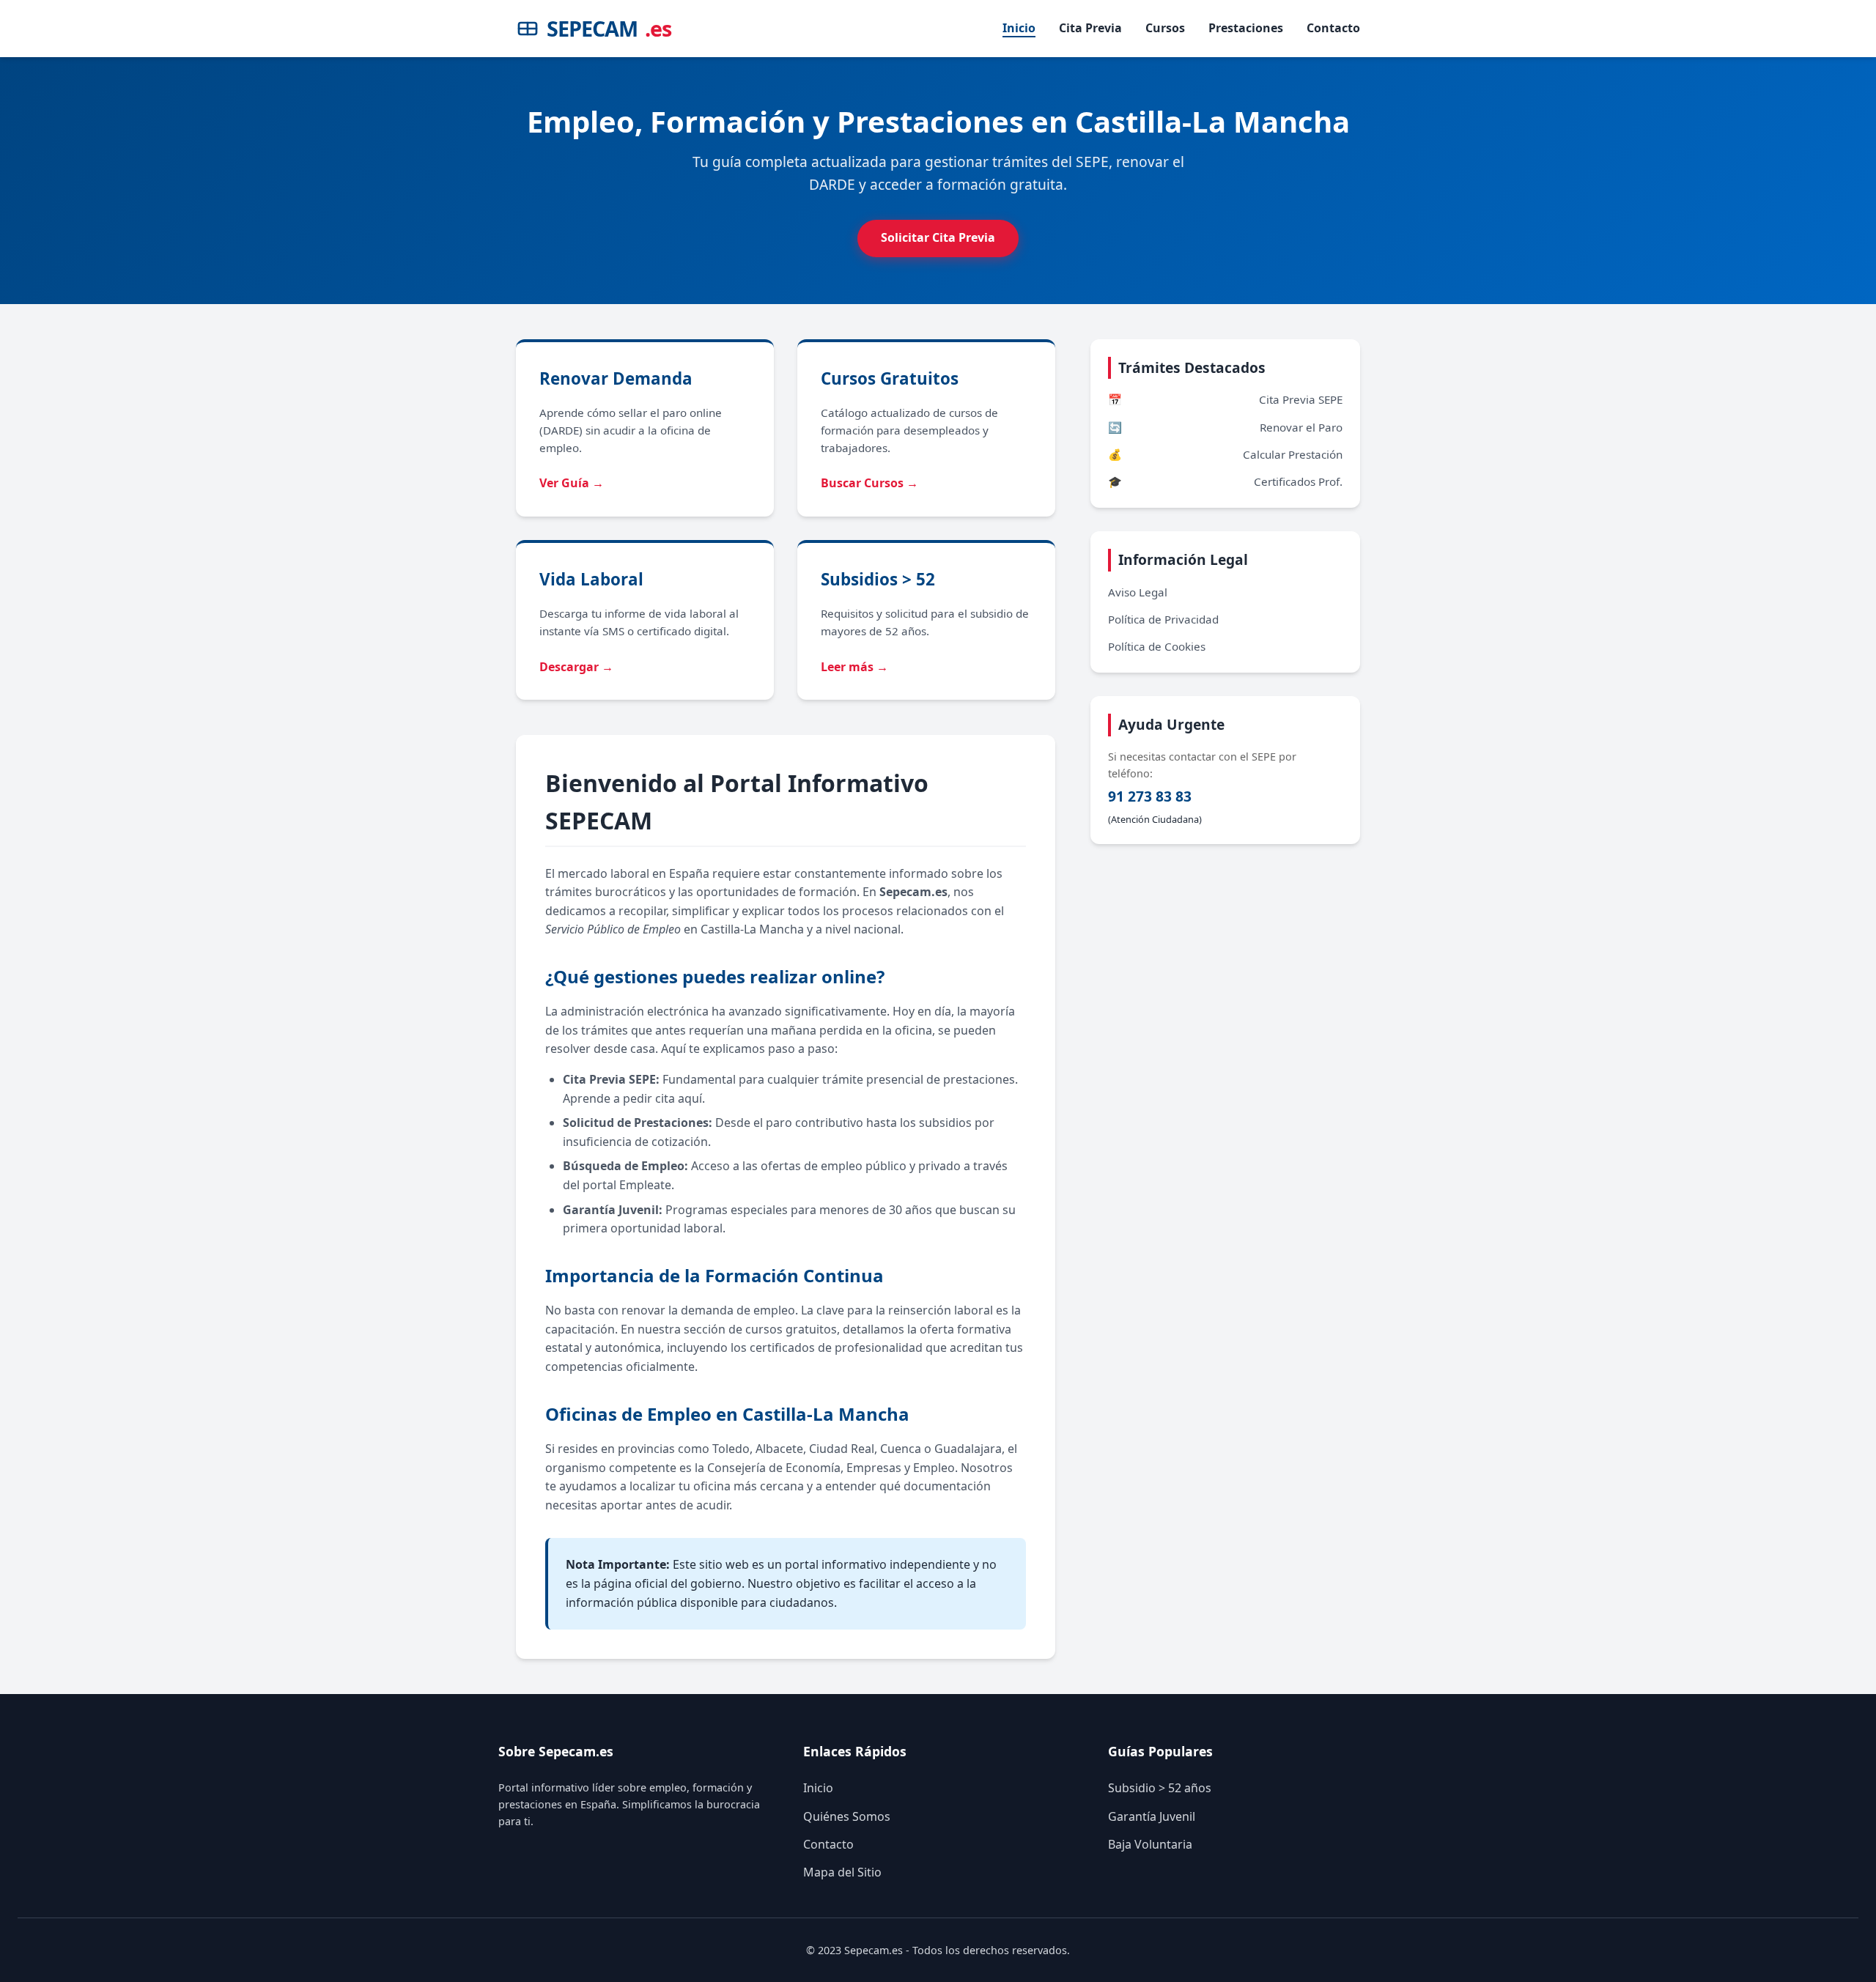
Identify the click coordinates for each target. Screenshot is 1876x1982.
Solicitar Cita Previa (938, 237)
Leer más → (854, 667)
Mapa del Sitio (842, 1872)
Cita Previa (1090, 28)
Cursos (1165, 28)
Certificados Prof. (1225, 481)
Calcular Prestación (1225, 454)
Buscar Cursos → (869, 483)
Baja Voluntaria (1150, 1844)
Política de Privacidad (1163, 619)
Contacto (1333, 28)
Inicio (1019, 28)
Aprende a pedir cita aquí (632, 1098)
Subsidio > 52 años (1160, 1788)
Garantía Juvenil (1152, 1816)
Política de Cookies (1157, 646)
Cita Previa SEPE (1225, 399)
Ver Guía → (572, 483)
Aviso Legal (1138, 592)
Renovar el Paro (1225, 427)
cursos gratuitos (791, 1329)
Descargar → (576, 667)
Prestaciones (1246, 28)
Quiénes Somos (847, 1816)
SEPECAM (609, 28)
